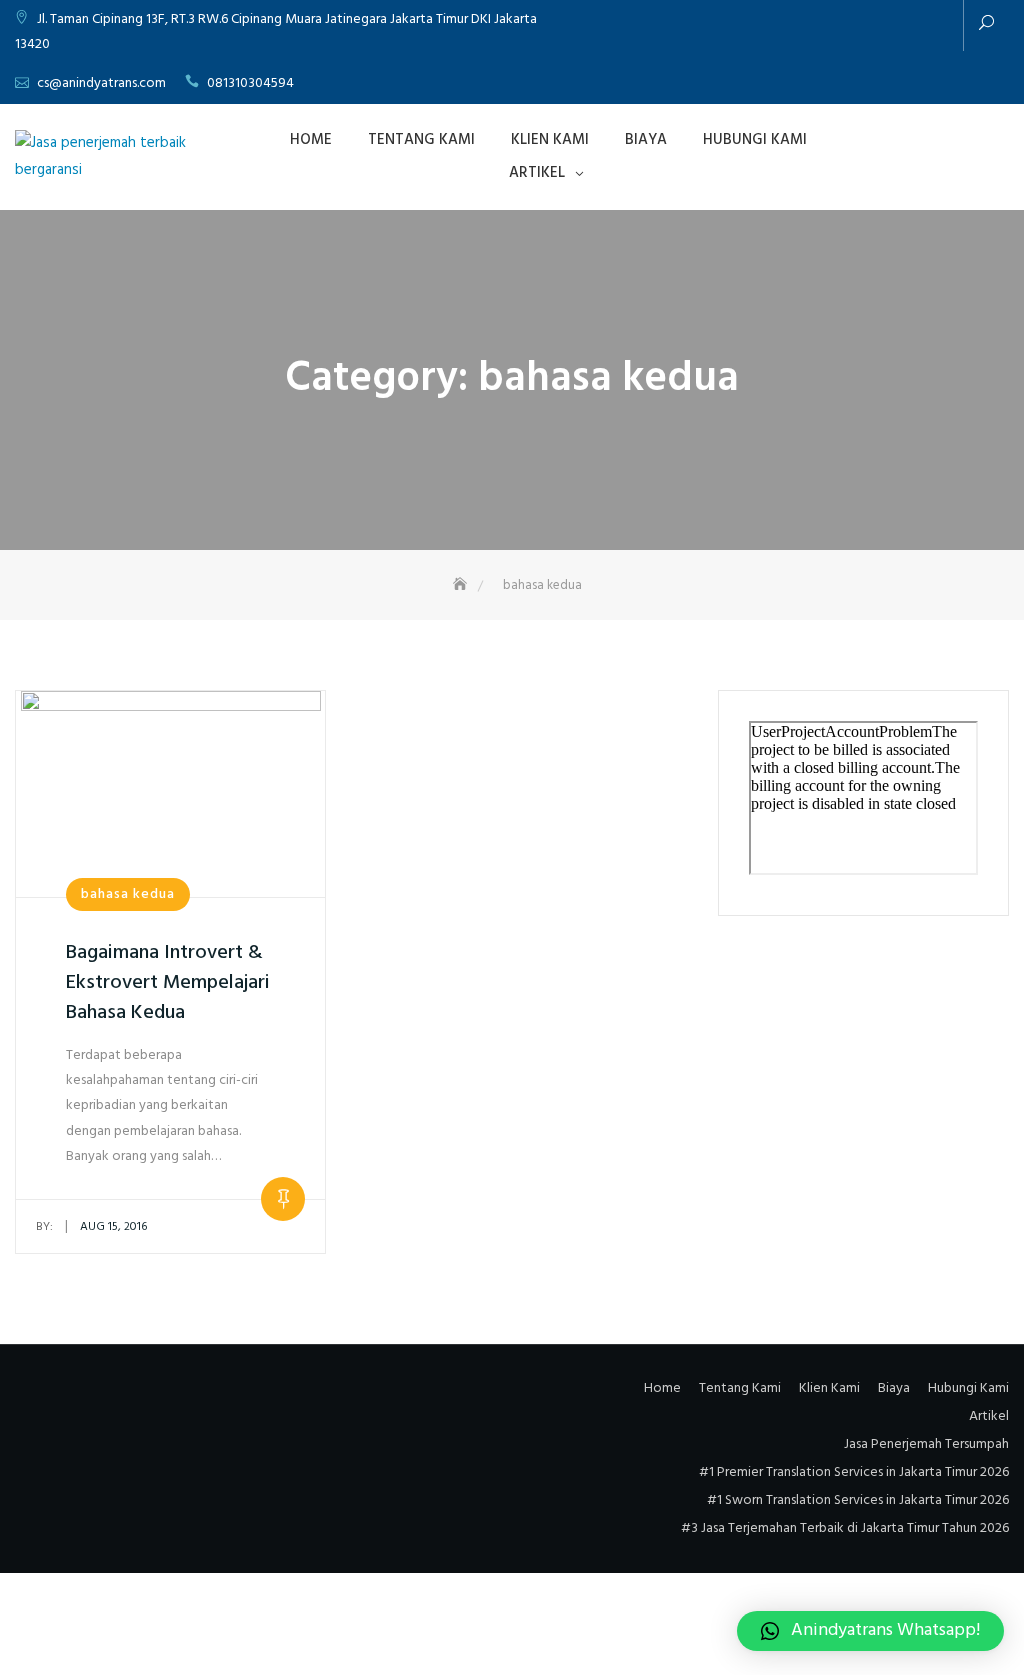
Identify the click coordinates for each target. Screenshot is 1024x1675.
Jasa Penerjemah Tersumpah (926, 1444)
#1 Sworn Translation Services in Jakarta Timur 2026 (858, 1500)
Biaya (646, 140)
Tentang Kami (421, 140)
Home (311, 140)
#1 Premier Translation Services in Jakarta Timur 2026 (854, 1472)
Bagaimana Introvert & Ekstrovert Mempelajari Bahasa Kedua (168, 983)
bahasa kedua (128, 894)
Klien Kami (550, 140)
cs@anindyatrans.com (101, 83)
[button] (870, 1631)
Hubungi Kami (755, 140)
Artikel (537, 173)
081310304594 (250, 83)
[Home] (462, 585)
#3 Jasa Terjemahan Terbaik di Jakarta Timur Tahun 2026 (845, 1528)
